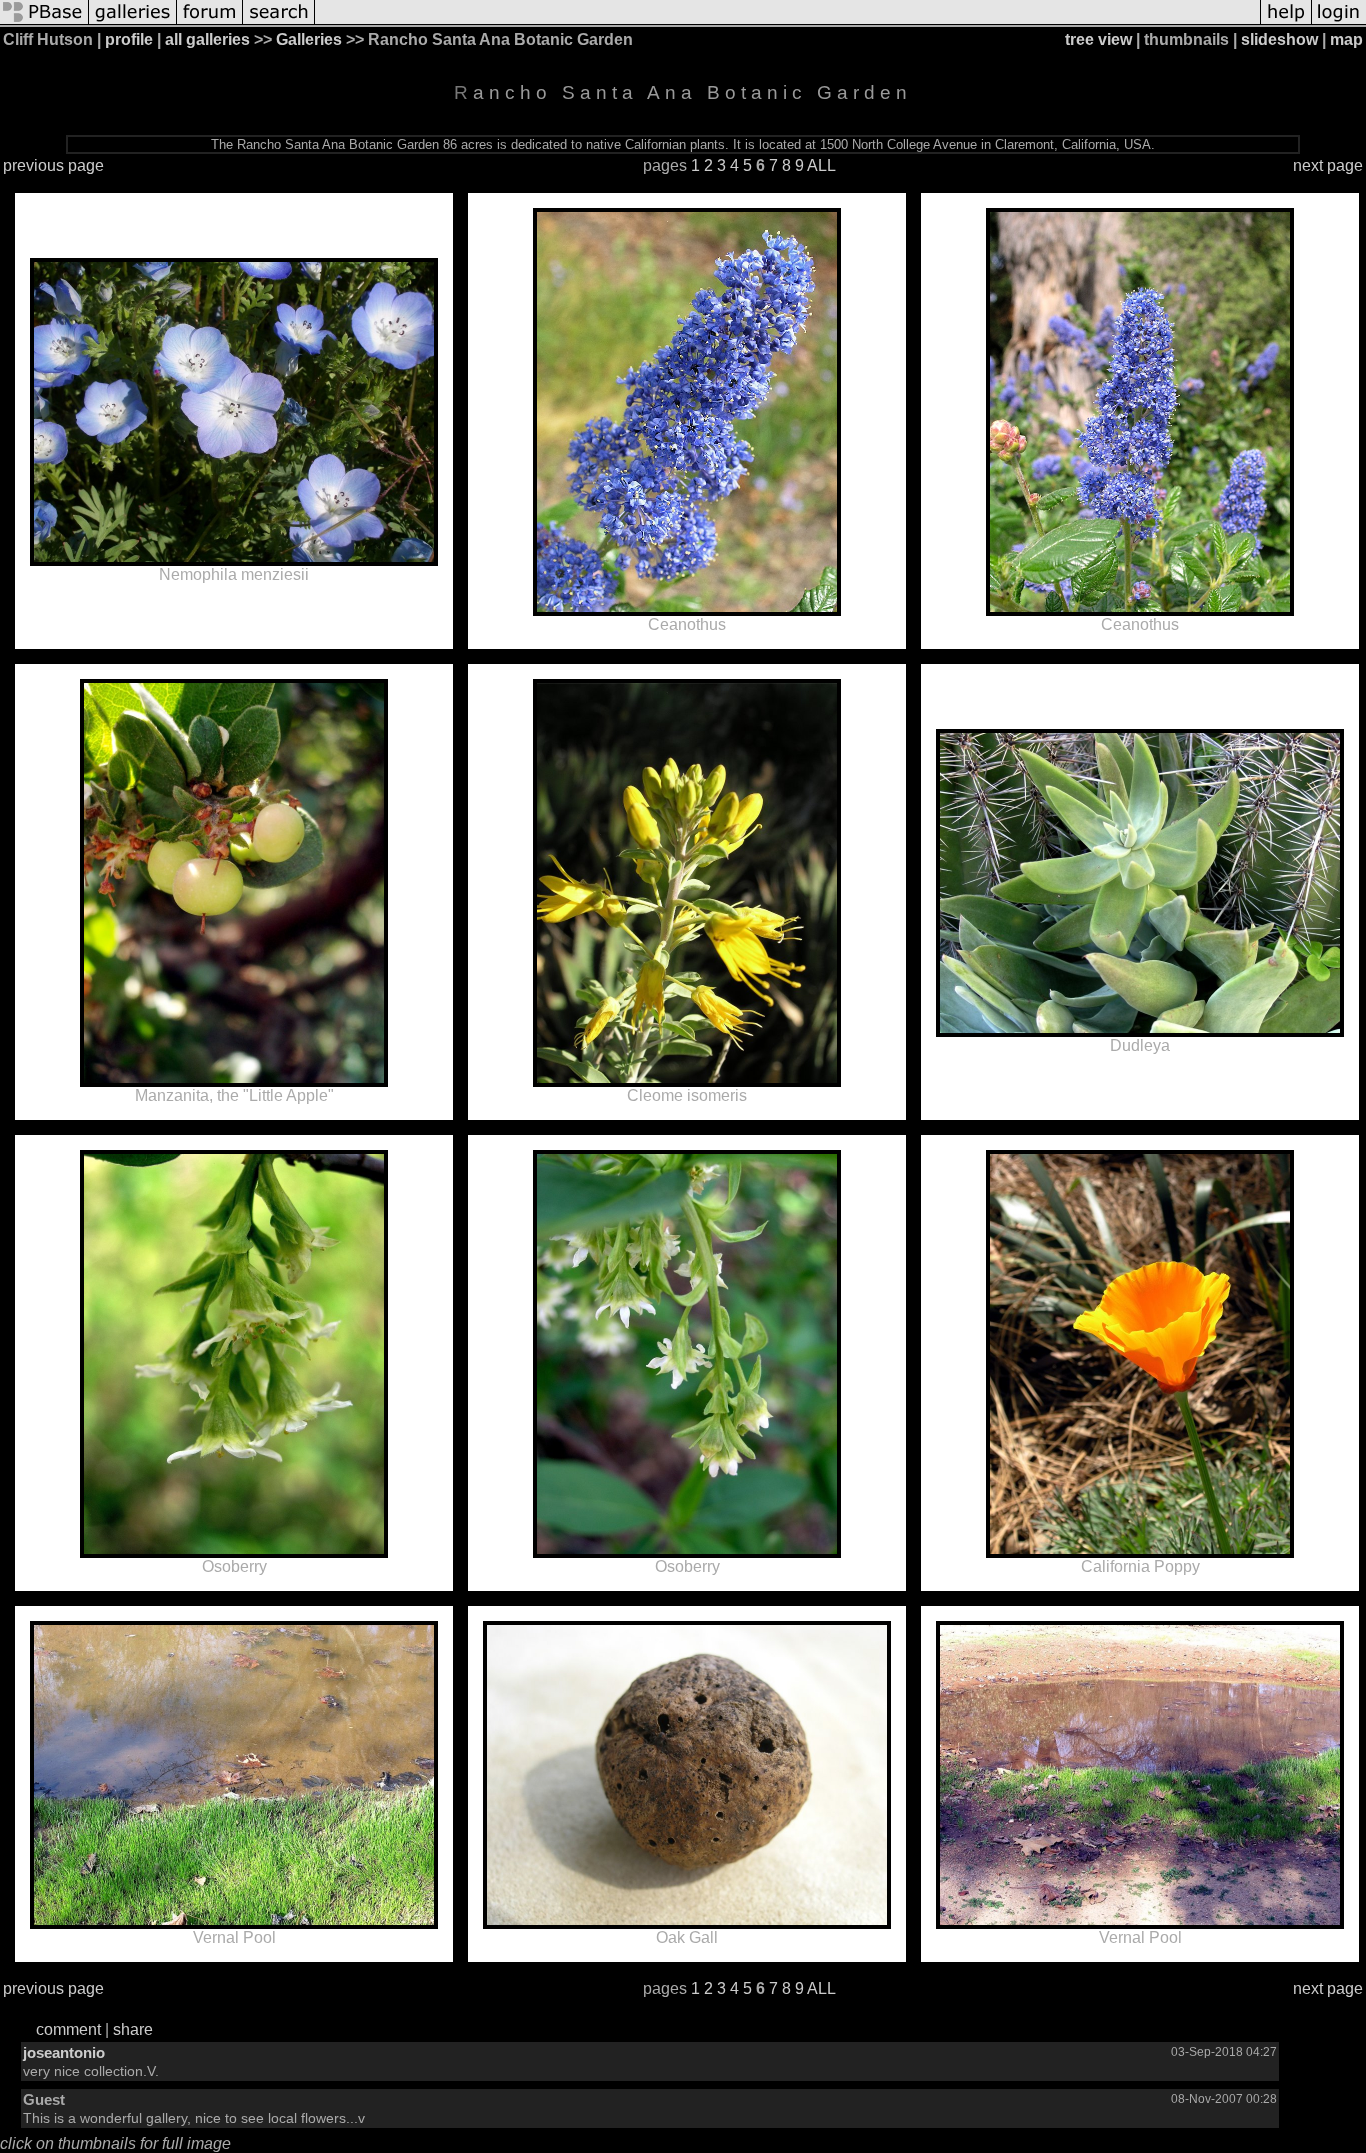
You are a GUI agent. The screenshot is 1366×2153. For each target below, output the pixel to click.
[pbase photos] (44, 22)
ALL (821, 165)
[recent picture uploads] (133, 22)
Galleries (309, 39)
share (133, 2029)
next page (1328, 165)
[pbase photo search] (279, 22)
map (1346, 39)
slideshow (1279, 39)
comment (68, 2029)
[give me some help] (1286, 22)
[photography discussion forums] (210, 22)
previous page (53, 165)
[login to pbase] (1339, 22)
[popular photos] (787, 22)
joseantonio (64, 2052)
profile (129, 39)
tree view (1098, 39)
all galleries (207, 39)
